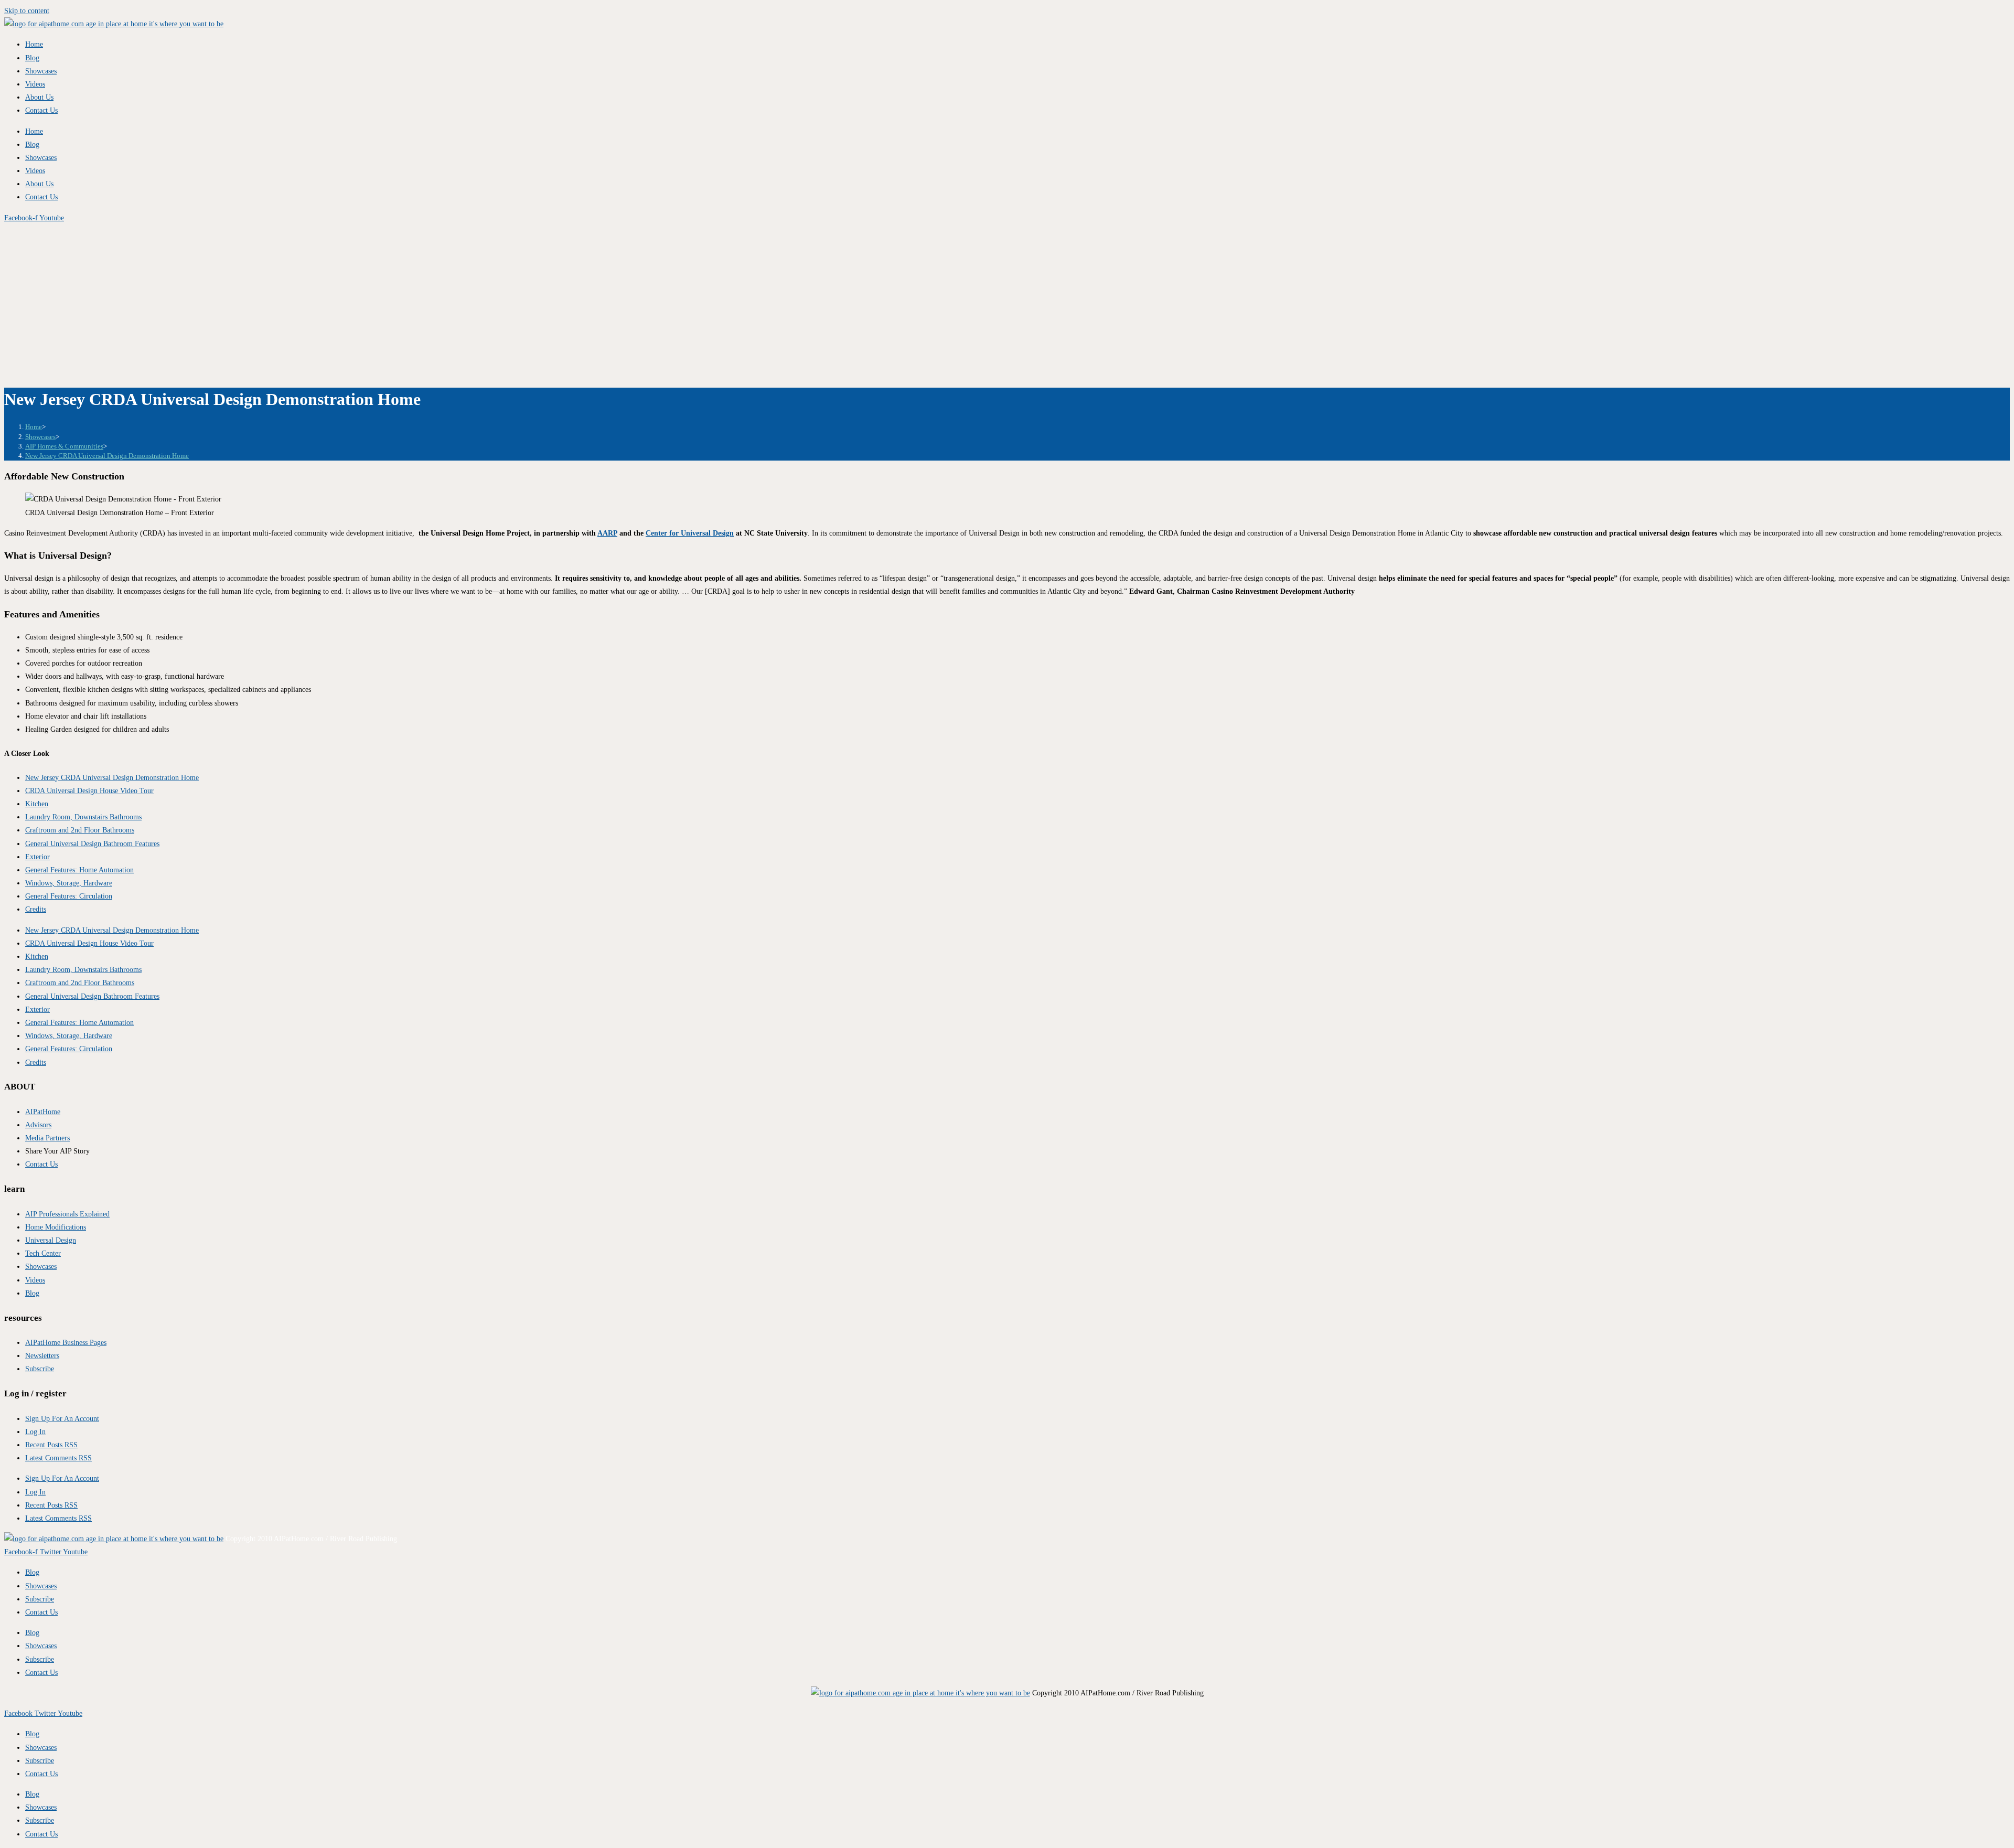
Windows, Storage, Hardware (69, 883)
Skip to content (27, 11)
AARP (607, 533)
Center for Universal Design (690, 533)
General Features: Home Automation (79, 870)
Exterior (38, 857)
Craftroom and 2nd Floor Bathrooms (80, 830)
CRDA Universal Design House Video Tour (89, 791)
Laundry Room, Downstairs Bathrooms (83, 817)
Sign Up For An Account (62, 1419)
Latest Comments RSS (58, 1458)
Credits (36, 909)
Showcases (41, 71)
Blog (32, 58)
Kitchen (37, 804)
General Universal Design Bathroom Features (92, 844)
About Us (39, 97)
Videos (35, 84)
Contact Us (41, 110)
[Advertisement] (1007, 303)
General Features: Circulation (69, 896)
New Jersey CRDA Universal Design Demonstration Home (107, 456)
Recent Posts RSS (51, 1445)
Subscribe (40, 1599)
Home (34, 44)
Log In (35, 1432)
